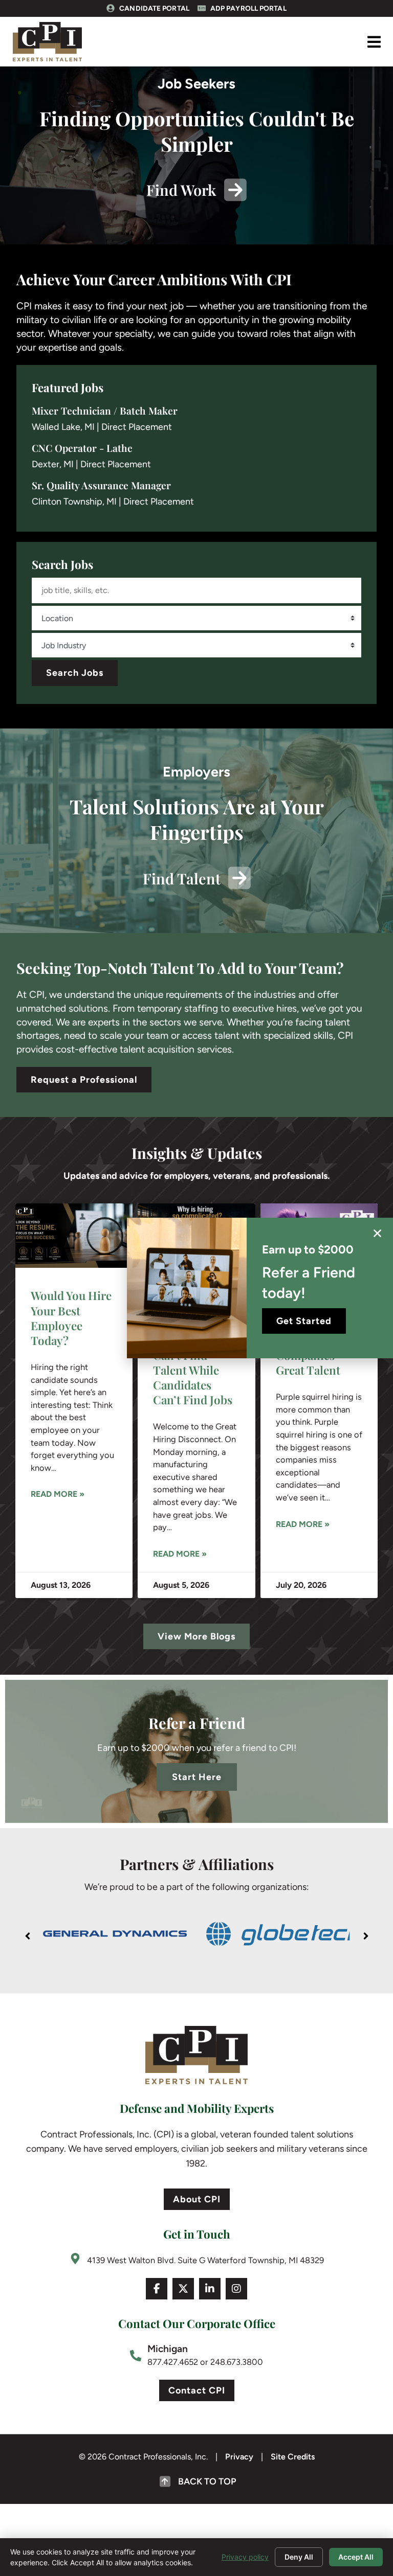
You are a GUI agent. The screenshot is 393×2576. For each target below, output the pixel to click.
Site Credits (293, 2457)
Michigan (168, 2349)
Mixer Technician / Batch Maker (105, 411)
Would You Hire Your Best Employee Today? (71, 1318)
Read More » (58, 1494)
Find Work (181, 190)
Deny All (299, 2557)
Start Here (197, 1777)
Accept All (356, 2557)
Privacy (239, 2457)
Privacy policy (245, 2557)
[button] (374, 42)
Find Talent (182, 878)
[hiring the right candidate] (74, 1236)
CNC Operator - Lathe (82, 448)
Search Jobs (75, 673)
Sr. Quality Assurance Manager (101, 485)
